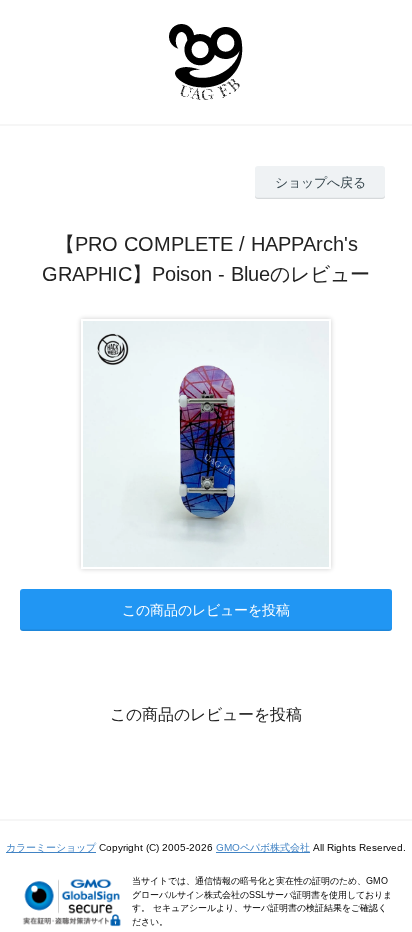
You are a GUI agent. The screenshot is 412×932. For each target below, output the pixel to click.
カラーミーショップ (51, 847)
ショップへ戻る (320, 182)
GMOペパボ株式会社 (263, 847)
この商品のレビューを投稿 (206, 610)
